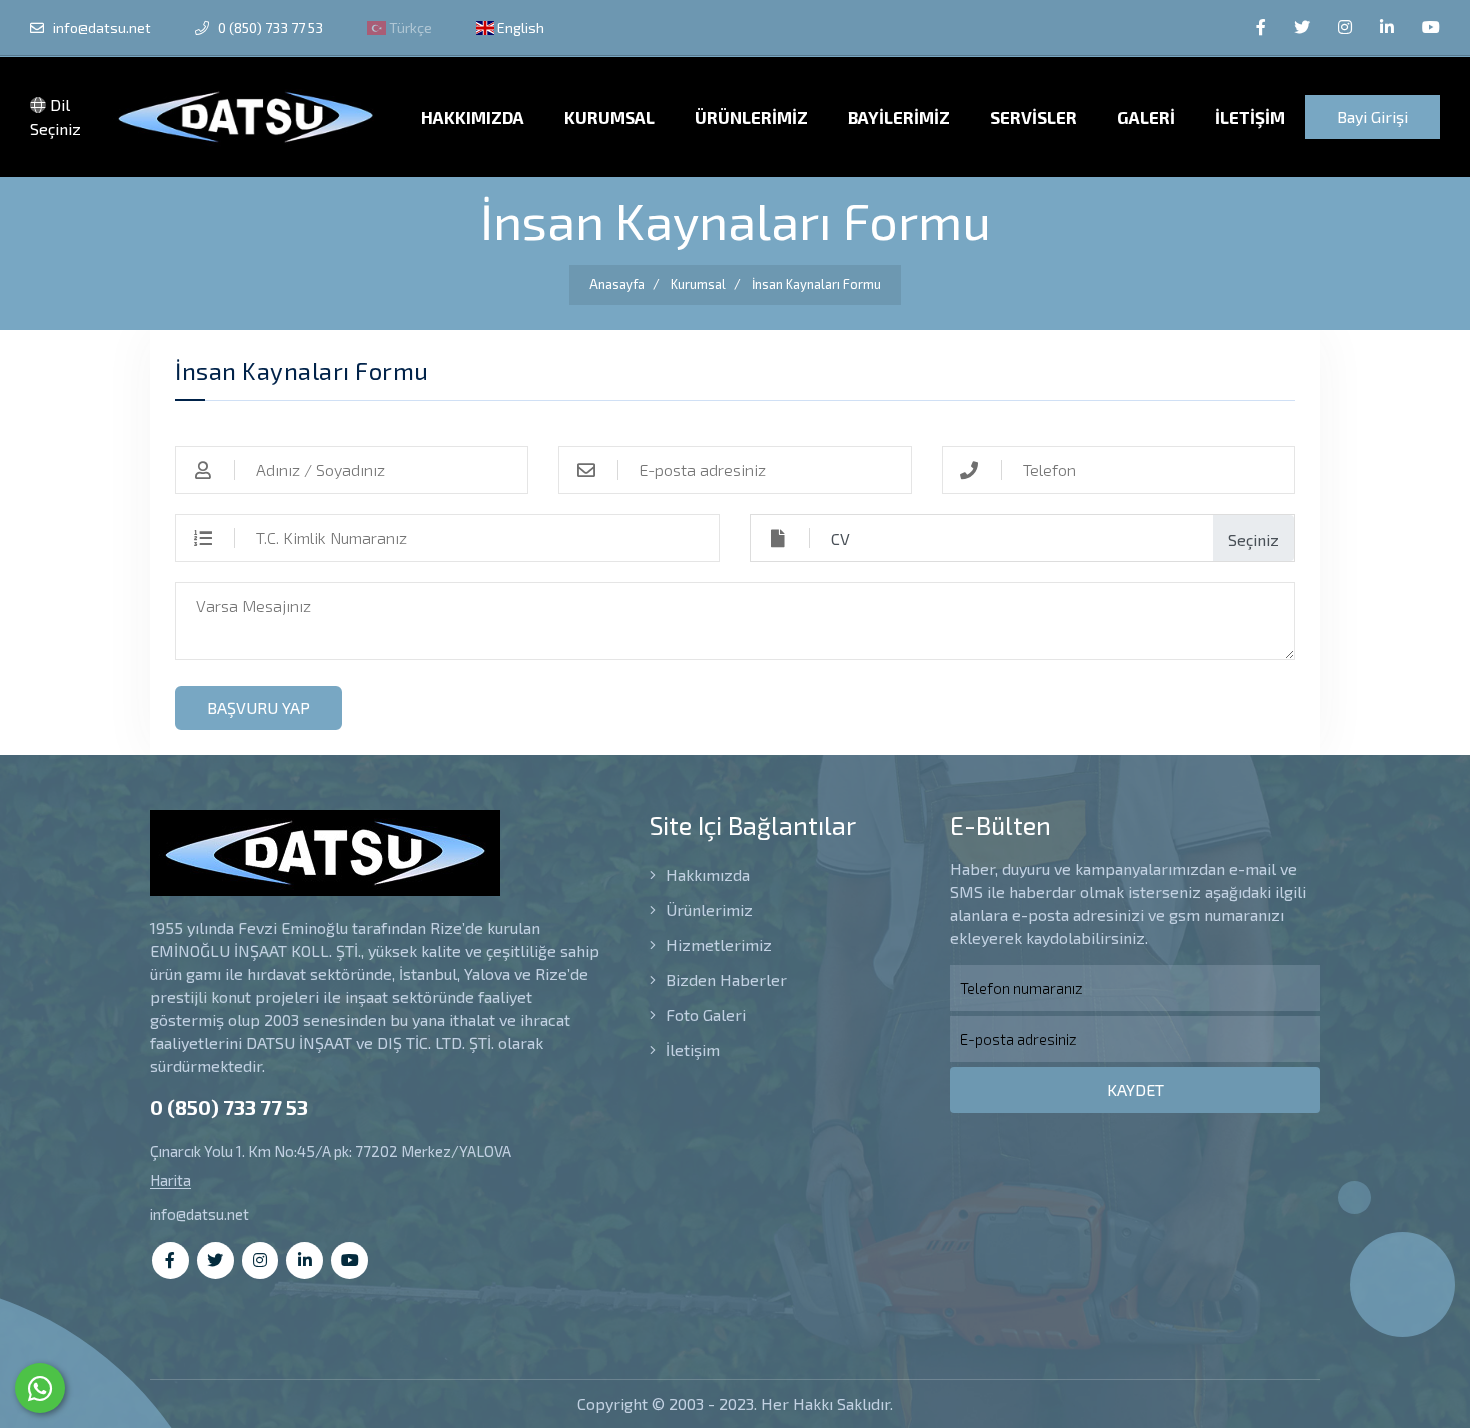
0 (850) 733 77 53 (269, 27)
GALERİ (1146, 117)
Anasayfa (617, 284)
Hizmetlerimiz (717, 944)
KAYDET (1135, 1089)
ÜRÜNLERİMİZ (751, 117)
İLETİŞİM (1250, 117)
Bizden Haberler (724, 979)
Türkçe (409, 27)
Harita (170, 1180)
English (519, 27)
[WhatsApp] (40, 1388)
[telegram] (1302, 27)
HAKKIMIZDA (472, 117)
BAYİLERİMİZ (899, 117)
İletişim (691, 1049)
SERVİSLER (1033, 117)
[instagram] (1345, 27)
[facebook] (1261, 27)
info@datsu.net (100, 27)
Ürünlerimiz (707, 909)
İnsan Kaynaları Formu (816, 284)
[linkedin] (1387, 27)
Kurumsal (698, 284)
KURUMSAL (609, 117)
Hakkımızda (706, 874)
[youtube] (1431, 27)
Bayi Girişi (1372, 116)
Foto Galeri (704, 1014)
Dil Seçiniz (55, 116)
